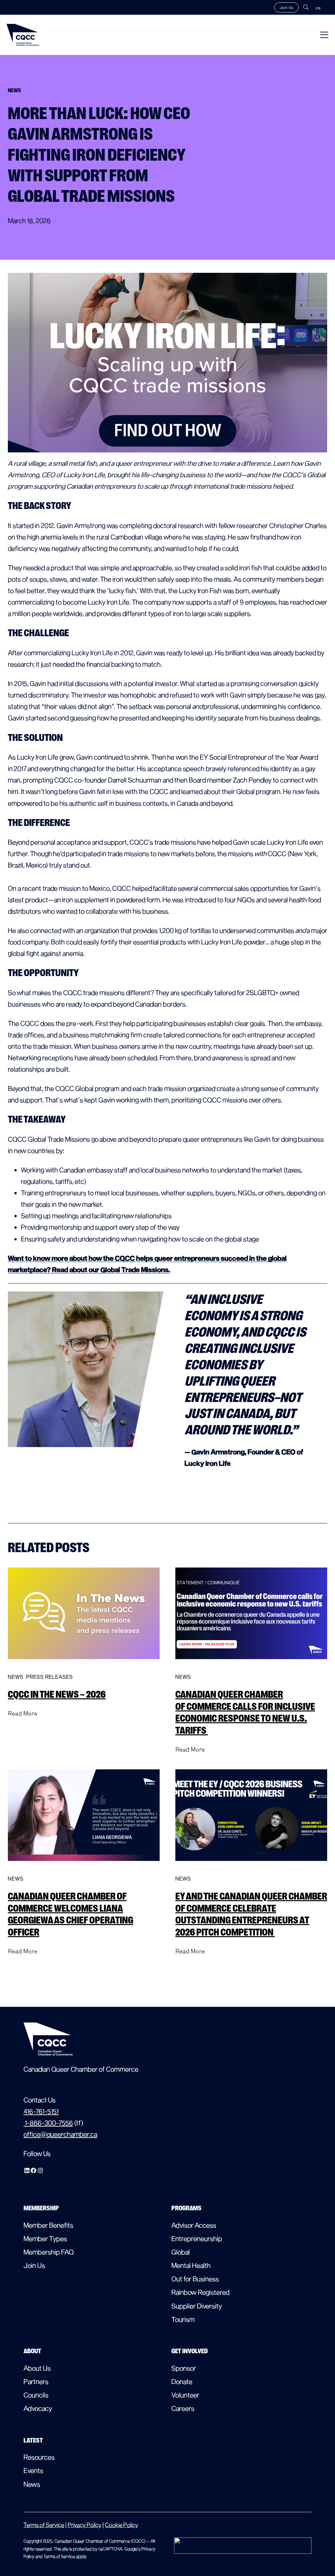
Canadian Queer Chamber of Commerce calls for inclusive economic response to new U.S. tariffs (245, 1712)
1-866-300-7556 (48, 2123)
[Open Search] (306, 7)
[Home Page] (23, 35)
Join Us (286, 7)
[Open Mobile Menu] (324, 35)
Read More (23, 1713)
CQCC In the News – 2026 (57, 1694)
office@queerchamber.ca (60, 2134)
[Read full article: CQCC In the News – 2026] (84, 1665)
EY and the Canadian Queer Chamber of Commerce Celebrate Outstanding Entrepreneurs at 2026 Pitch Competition (251, 1914)
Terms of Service (44, 2525)
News (16, 1677)
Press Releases (50, 1677)
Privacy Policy (85, 2525)
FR (318, 8)
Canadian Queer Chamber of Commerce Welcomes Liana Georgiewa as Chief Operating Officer (71, 1914)
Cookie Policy (122, 2525)
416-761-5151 (41, 2111)
